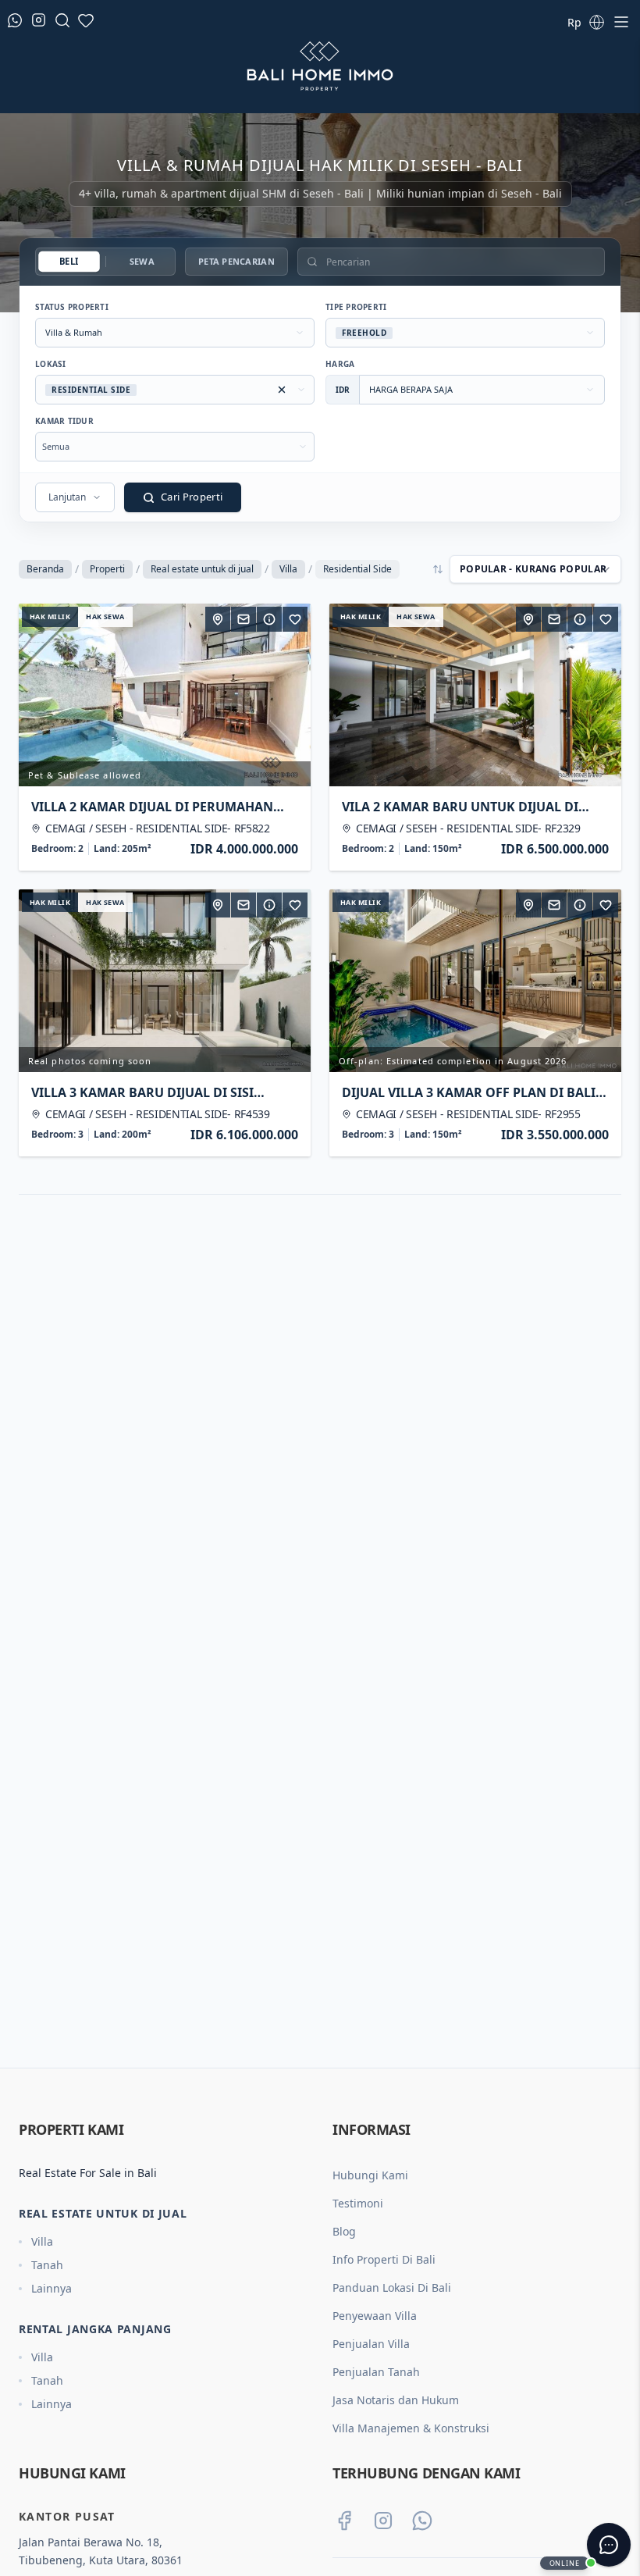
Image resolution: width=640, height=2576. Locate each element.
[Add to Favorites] (295, 619)
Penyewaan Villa (375, 2316)
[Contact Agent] (244, 619)
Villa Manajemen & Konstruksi (411, 2428)
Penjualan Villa (371, 2344)
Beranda (45, 569)
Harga (340, 364)
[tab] (69, 262)
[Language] (596, 22)
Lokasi (51, 364)
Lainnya (52, 2288)
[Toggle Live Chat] (609, 2545)
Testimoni (358, 2203)
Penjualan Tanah (376, 2372)
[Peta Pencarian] (218, 619)
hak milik (50, 616)
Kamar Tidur (64, 421)
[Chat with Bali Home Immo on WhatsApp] (422, 2521)
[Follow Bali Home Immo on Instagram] (383, 2521)
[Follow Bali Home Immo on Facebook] (344, 2521)
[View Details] (269, 619)
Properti (107, 569)
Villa (288, 569)
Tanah (47, 2265)
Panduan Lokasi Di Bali (392, 2287)
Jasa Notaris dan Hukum (396, 2400)
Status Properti (72, 307)
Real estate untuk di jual (202, 569)
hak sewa (105, 616)
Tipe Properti (356, 307)
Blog (344, 2231)
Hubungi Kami (370, 2175)
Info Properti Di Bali (384, 2259)
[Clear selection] (282, 390)
